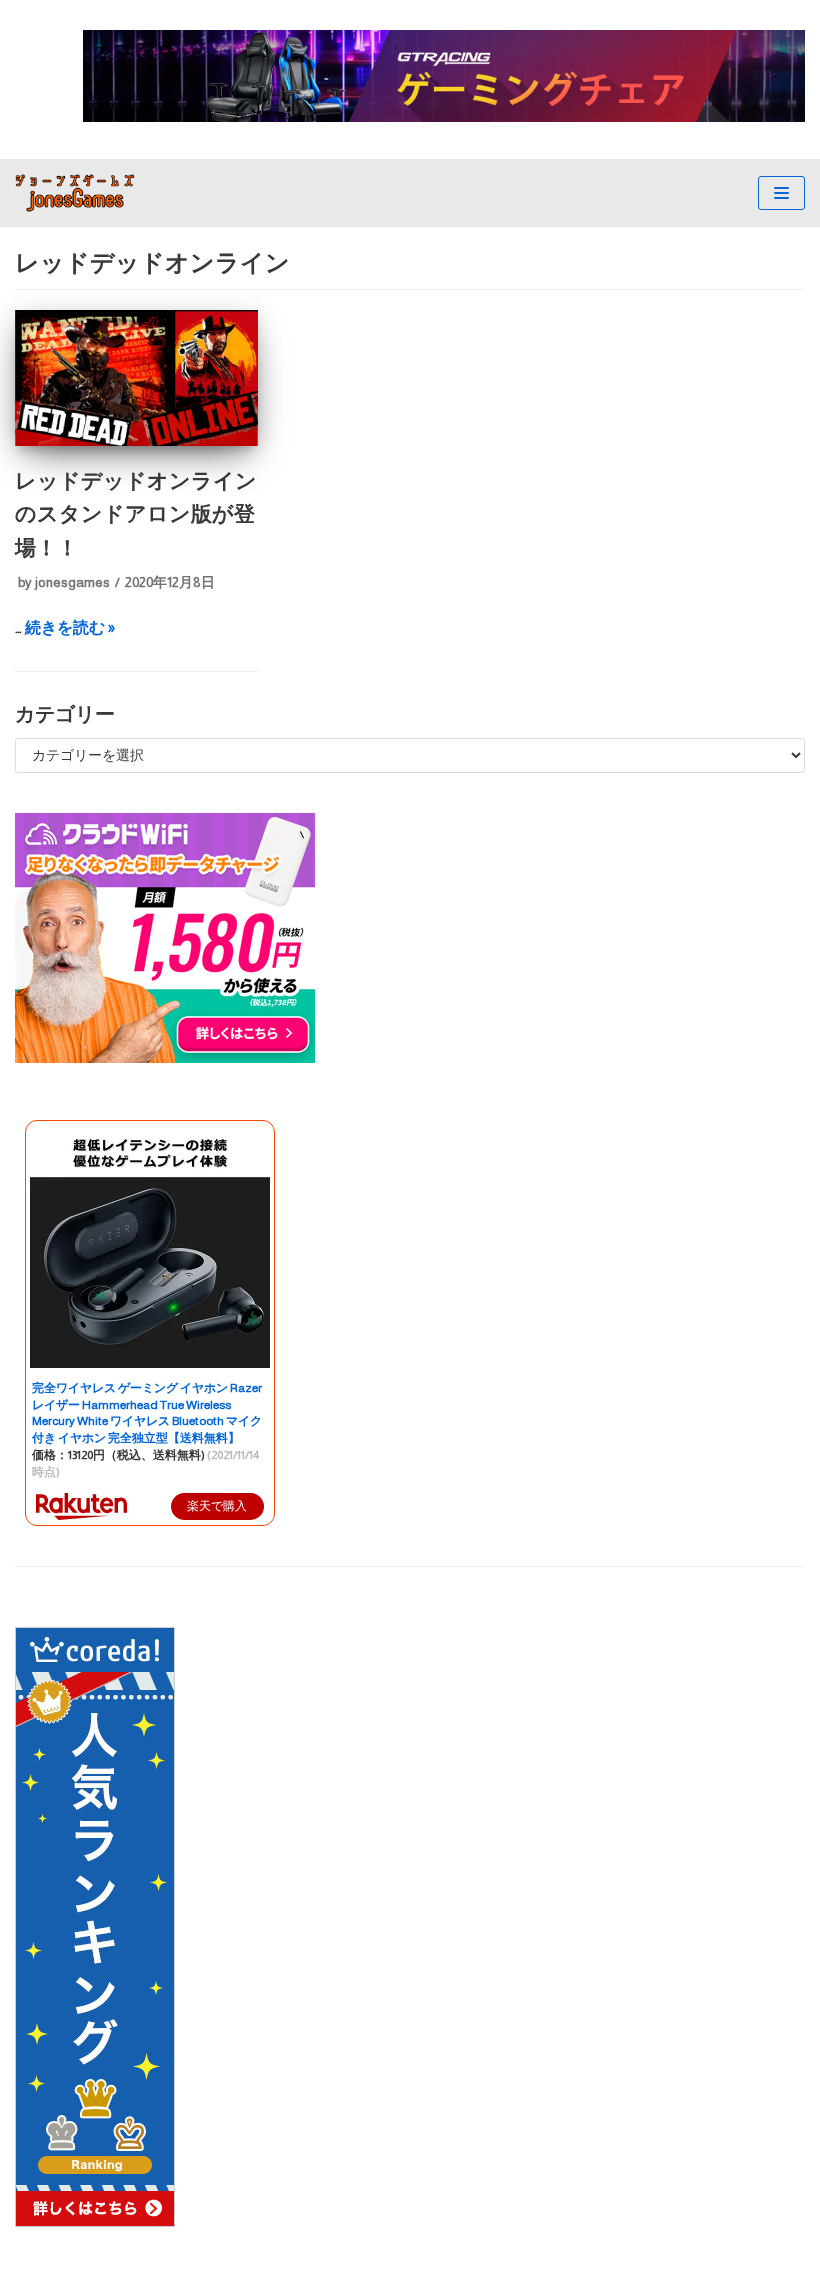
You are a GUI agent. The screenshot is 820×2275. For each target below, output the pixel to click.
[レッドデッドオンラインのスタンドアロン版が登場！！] (136, 440)
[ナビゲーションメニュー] (781, 193)
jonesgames (72, 582)
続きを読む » (70, 627)
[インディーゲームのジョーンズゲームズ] (75, 193)
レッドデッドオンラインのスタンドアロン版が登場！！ (136, 514)
